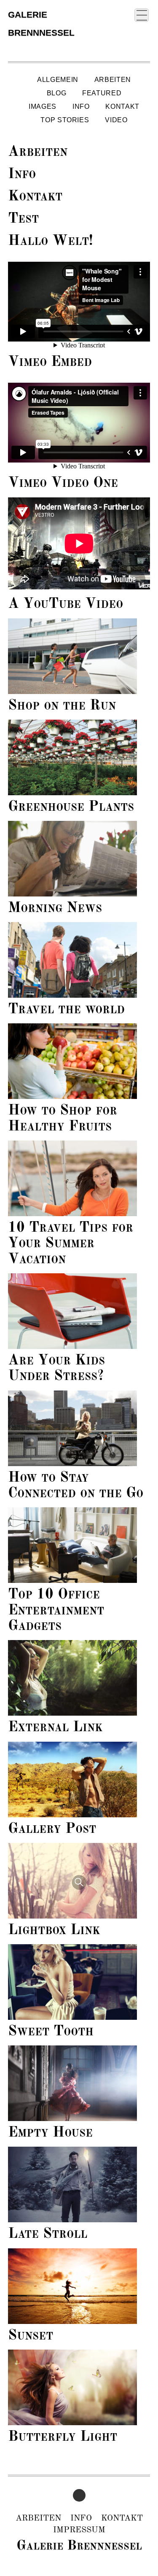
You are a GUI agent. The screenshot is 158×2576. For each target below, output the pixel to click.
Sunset (31, 2336)
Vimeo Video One (63, 483)
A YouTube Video (66, 604)
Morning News (55, 908)
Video (116, 120)
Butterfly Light (63, 2437)
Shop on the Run (62, 706)
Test (23, 219)
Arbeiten (113, 80)
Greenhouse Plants (71, 807)
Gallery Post (52, 1829)
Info (81, 106)
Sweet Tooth (51, 2032)
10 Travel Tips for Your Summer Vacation (71, 1244)
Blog (57, 93)
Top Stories (65, 120)
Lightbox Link (54, 1930)
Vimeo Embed (50, 362)
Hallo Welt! (51, 241)
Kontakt (122, 106)
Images (43, 106)
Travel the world (66, 1009)
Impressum (79, 2530)
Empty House (50, 2133)
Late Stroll (48, 2234)
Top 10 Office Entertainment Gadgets (56, 1610)
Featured (102, 93)
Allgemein (58, 80)
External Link (55, 1727)
